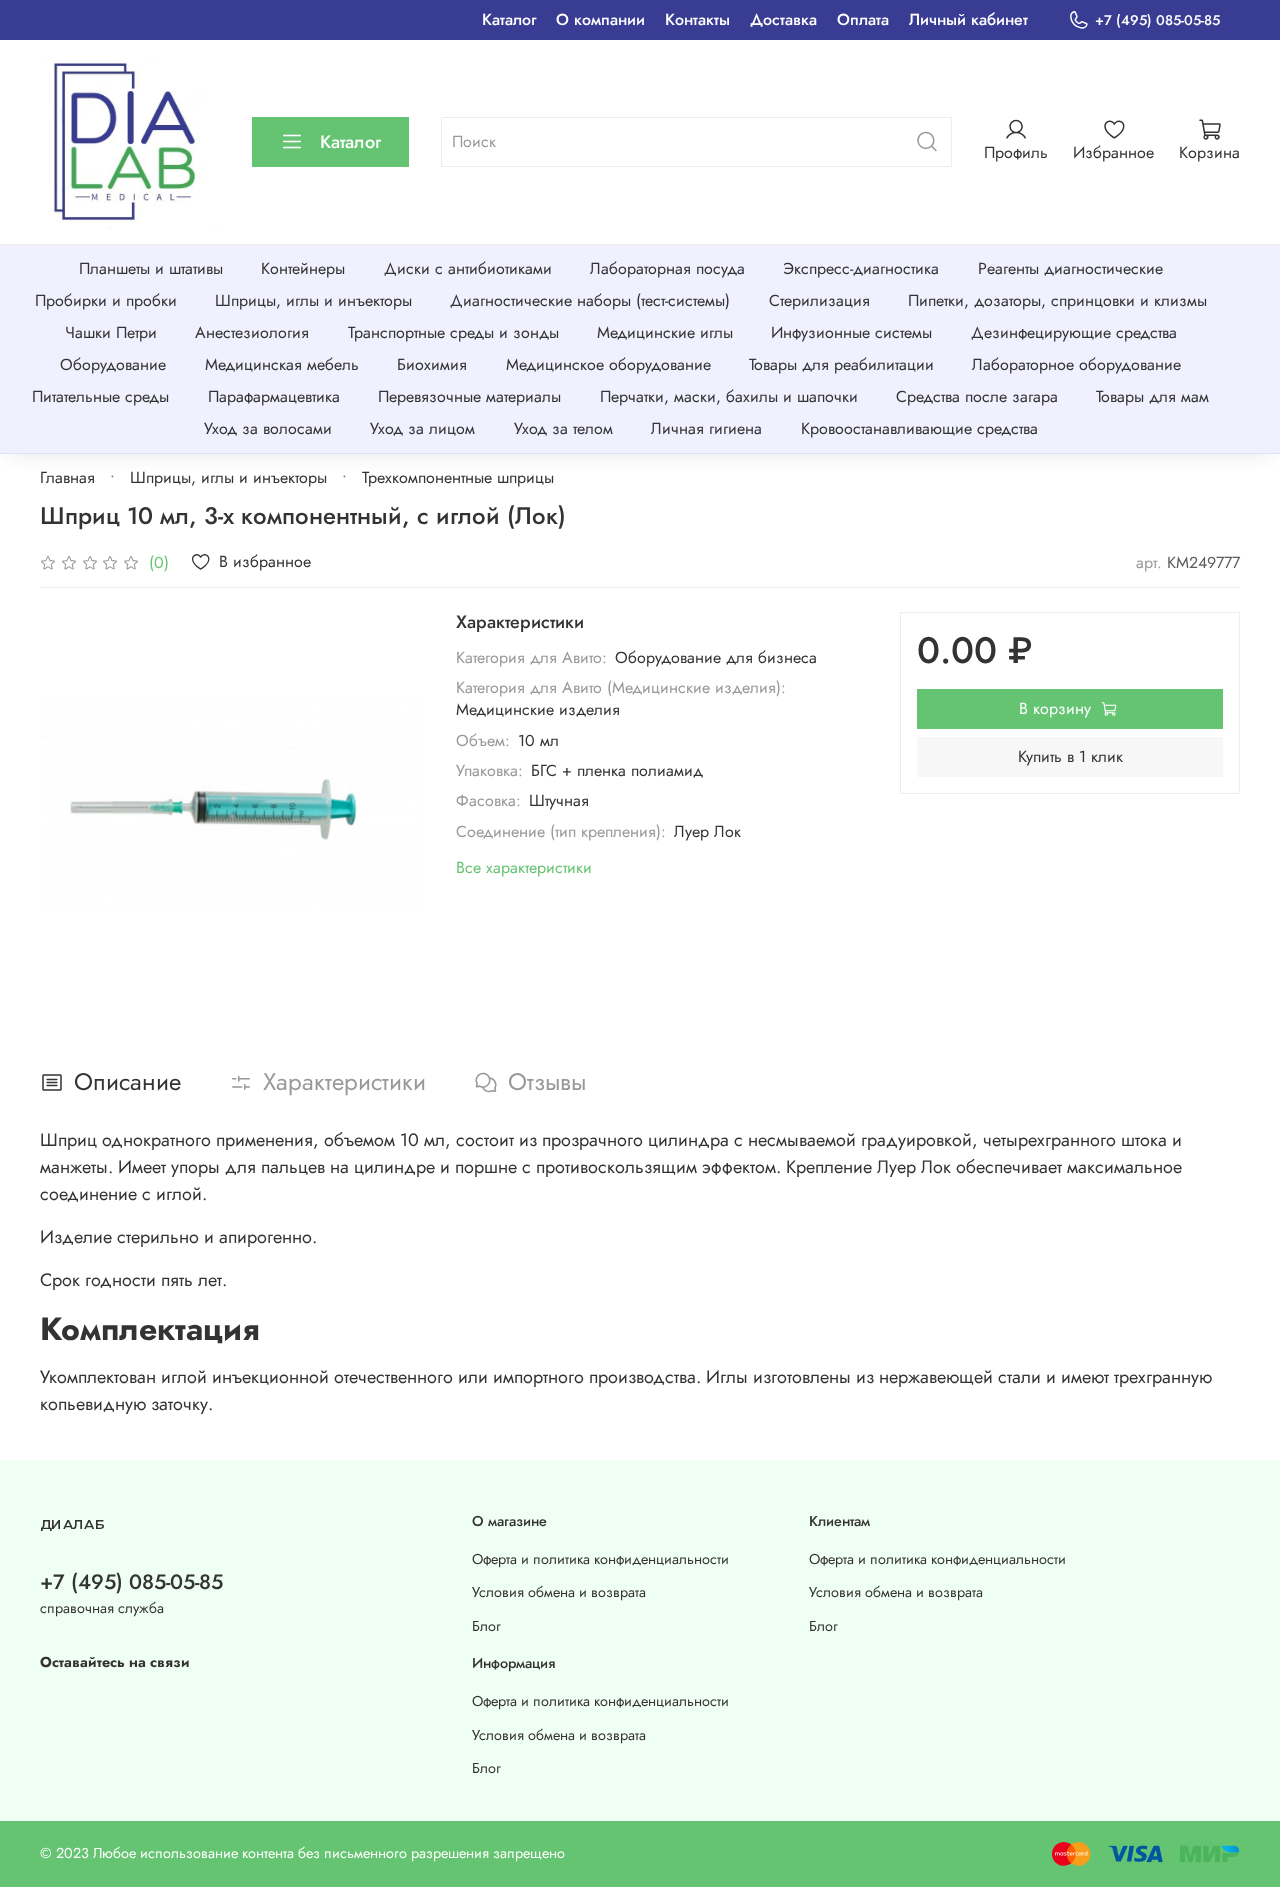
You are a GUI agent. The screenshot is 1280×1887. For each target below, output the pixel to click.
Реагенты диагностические (1070, 268)
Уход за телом (563, 428)
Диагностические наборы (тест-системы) (590, 300)
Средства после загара (977, 396)
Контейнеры (303, 268)
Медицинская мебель (282, 364)
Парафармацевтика (274, 396)
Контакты (697, 19)
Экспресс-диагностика (861, 268)
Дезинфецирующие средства (1074, 332)
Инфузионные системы (851, 332)
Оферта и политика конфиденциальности (600, 1559)
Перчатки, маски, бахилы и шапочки (729, 396)
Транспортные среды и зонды (453, 332)
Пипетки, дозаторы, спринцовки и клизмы (1057, 300)
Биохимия (432, 364)
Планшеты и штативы (151, 268)
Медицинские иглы (665, 332)
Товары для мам (1152, 396)
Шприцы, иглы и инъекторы (313, 300)
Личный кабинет (968, 19)
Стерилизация (819, 300)
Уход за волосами (268, 428)
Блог (486, 1626)
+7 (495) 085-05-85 (1157, 20)
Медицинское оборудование (608, 364)
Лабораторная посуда (667, 268)
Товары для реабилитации (841, 364)
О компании (600, 19)
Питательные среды (100, 396)
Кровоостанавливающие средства (919, 428)
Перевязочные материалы (469, 396)
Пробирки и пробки (106, 300)
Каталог (509, 19)
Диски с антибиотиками (468, 268)
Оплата (863, 19)
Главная (67, 477)
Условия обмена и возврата (559, 1592)
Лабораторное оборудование (1076, 364)
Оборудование (113, 364)
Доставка (783, 19)
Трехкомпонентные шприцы (458, 477)
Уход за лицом (422, 428)
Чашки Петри (111, 332)
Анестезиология (252, 332)
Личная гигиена (706, 428)
